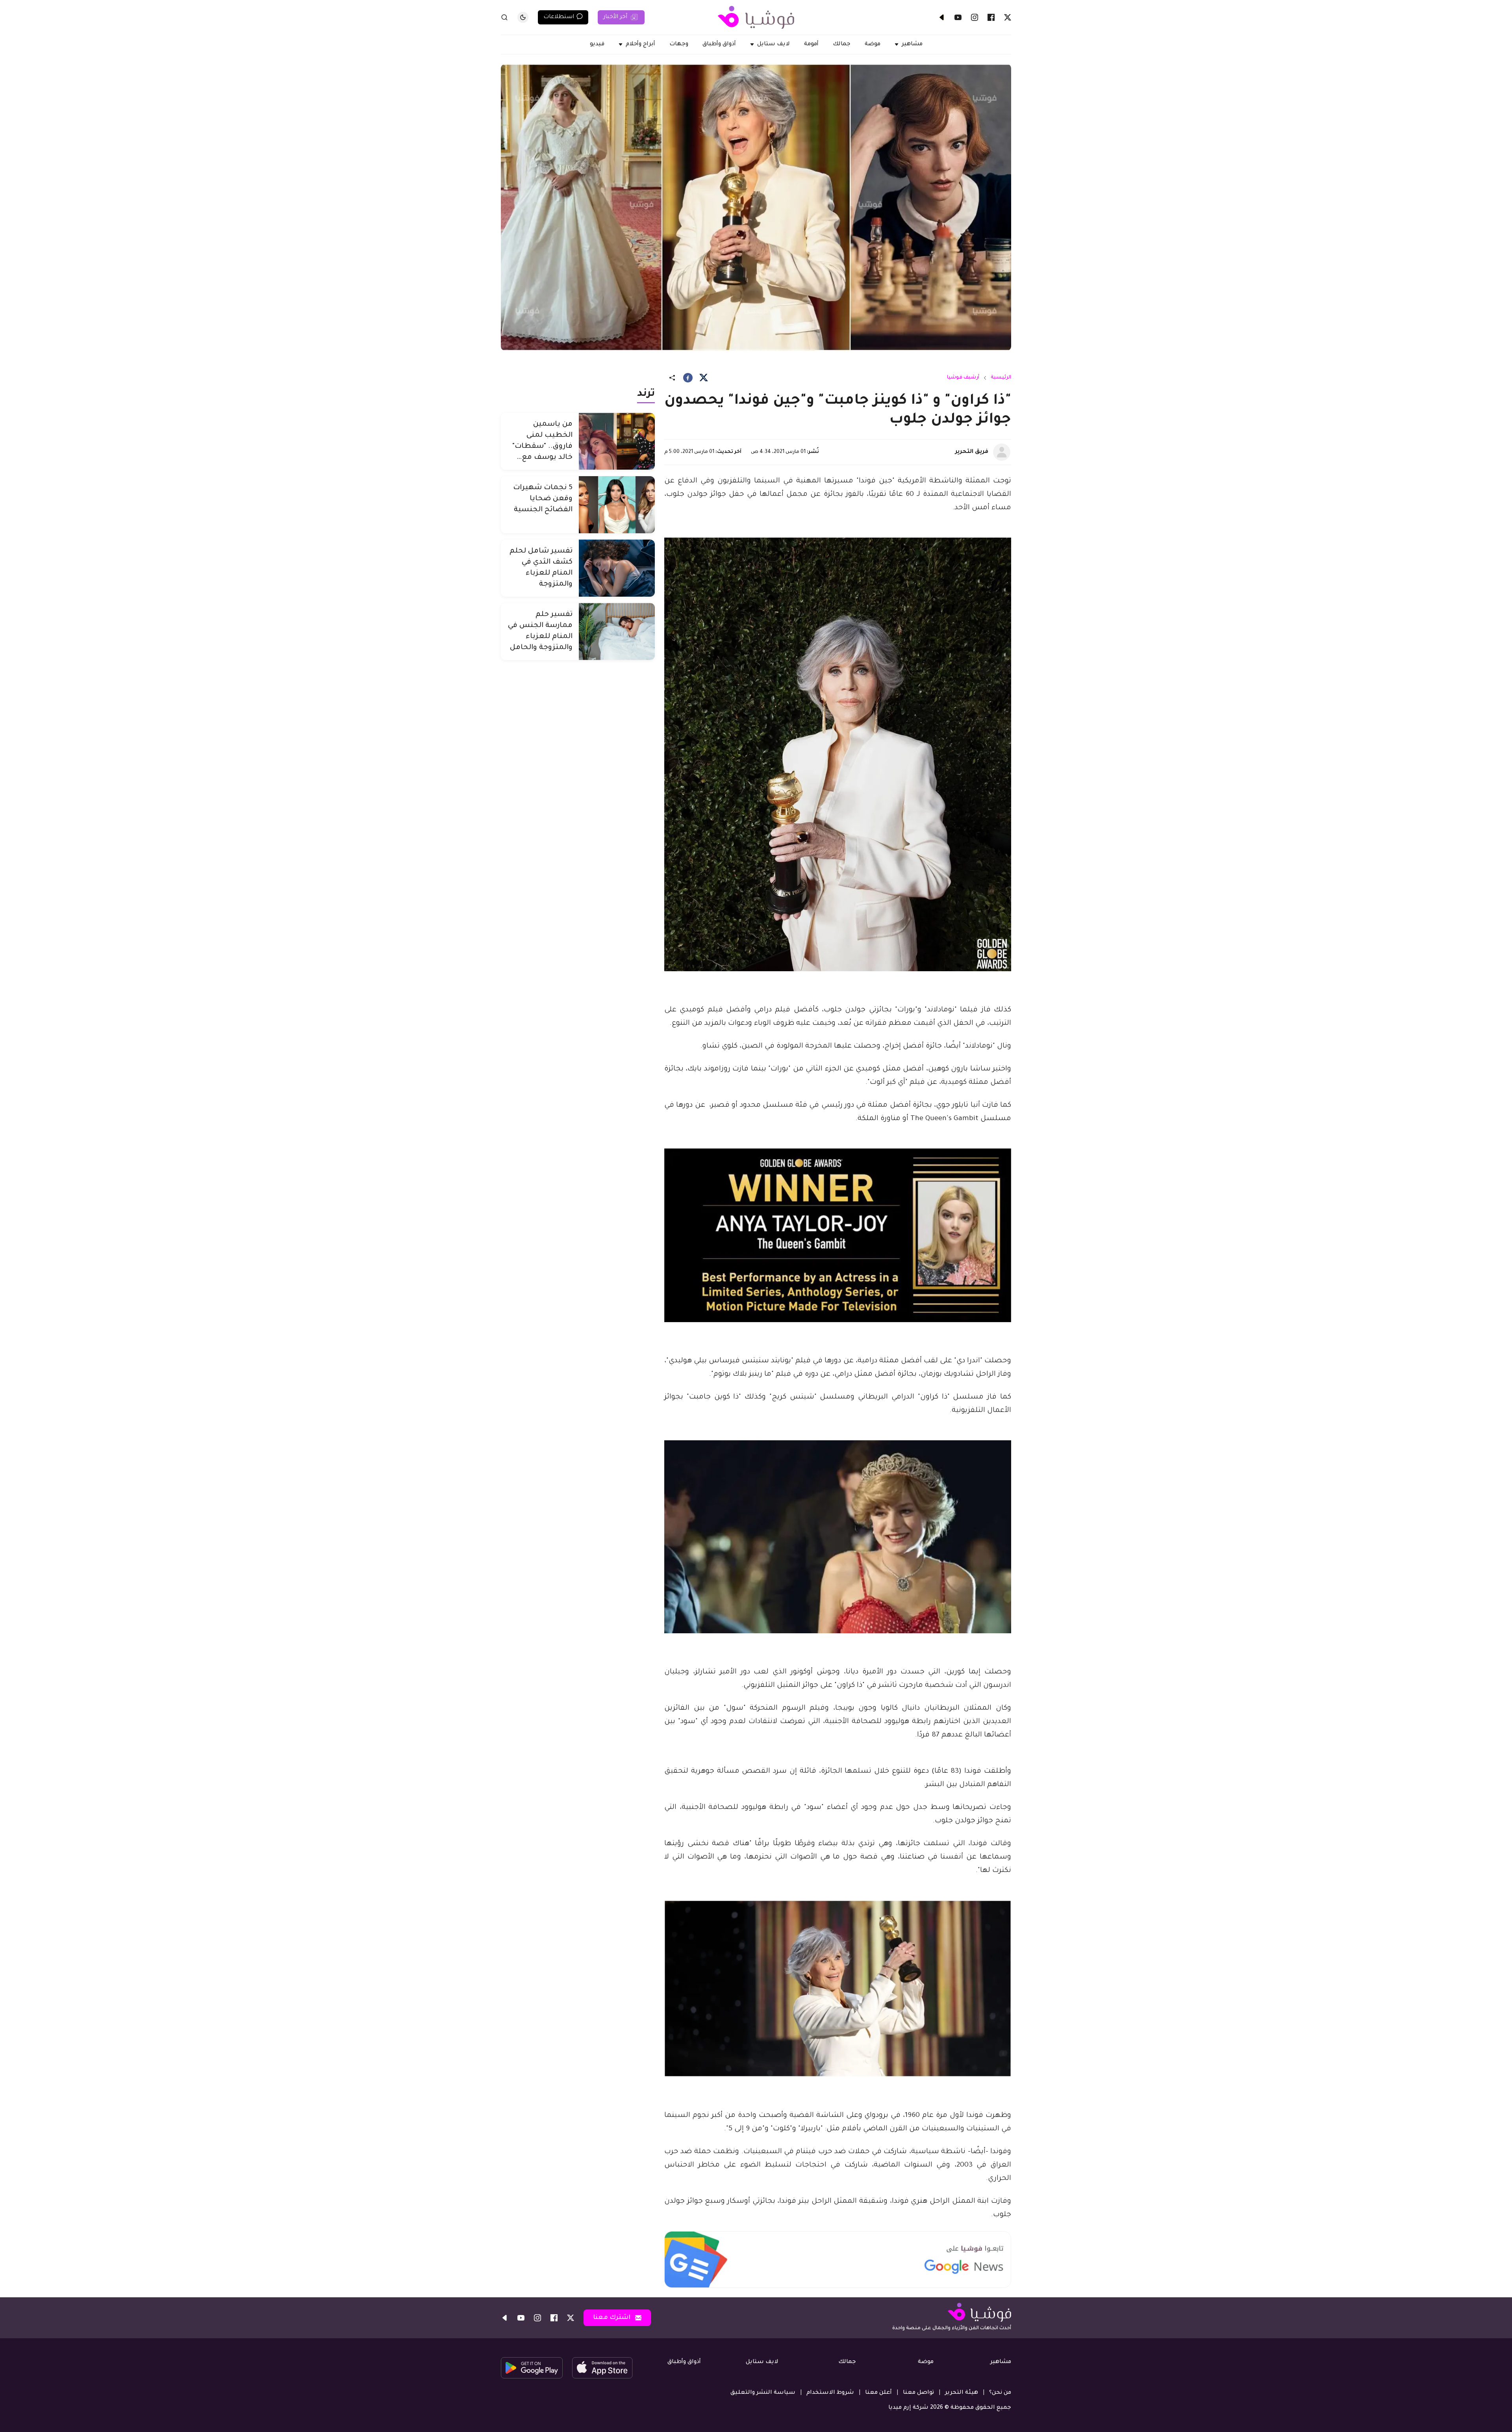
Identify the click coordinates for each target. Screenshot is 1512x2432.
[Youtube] (958, 17)
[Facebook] (991, 17)
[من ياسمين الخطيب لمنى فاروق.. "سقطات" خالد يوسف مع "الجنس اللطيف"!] (617, 441)
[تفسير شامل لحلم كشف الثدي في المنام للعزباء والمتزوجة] (617, 568)
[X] (1008, 17)
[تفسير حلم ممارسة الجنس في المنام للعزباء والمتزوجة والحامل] (617, 632)
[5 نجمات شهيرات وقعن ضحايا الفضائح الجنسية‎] (617, 505)
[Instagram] (975, 17)
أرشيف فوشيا (963, 378)
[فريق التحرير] (1002, 452)
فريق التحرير (972, 452)
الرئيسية (1001, 378)
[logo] (756, 17)
